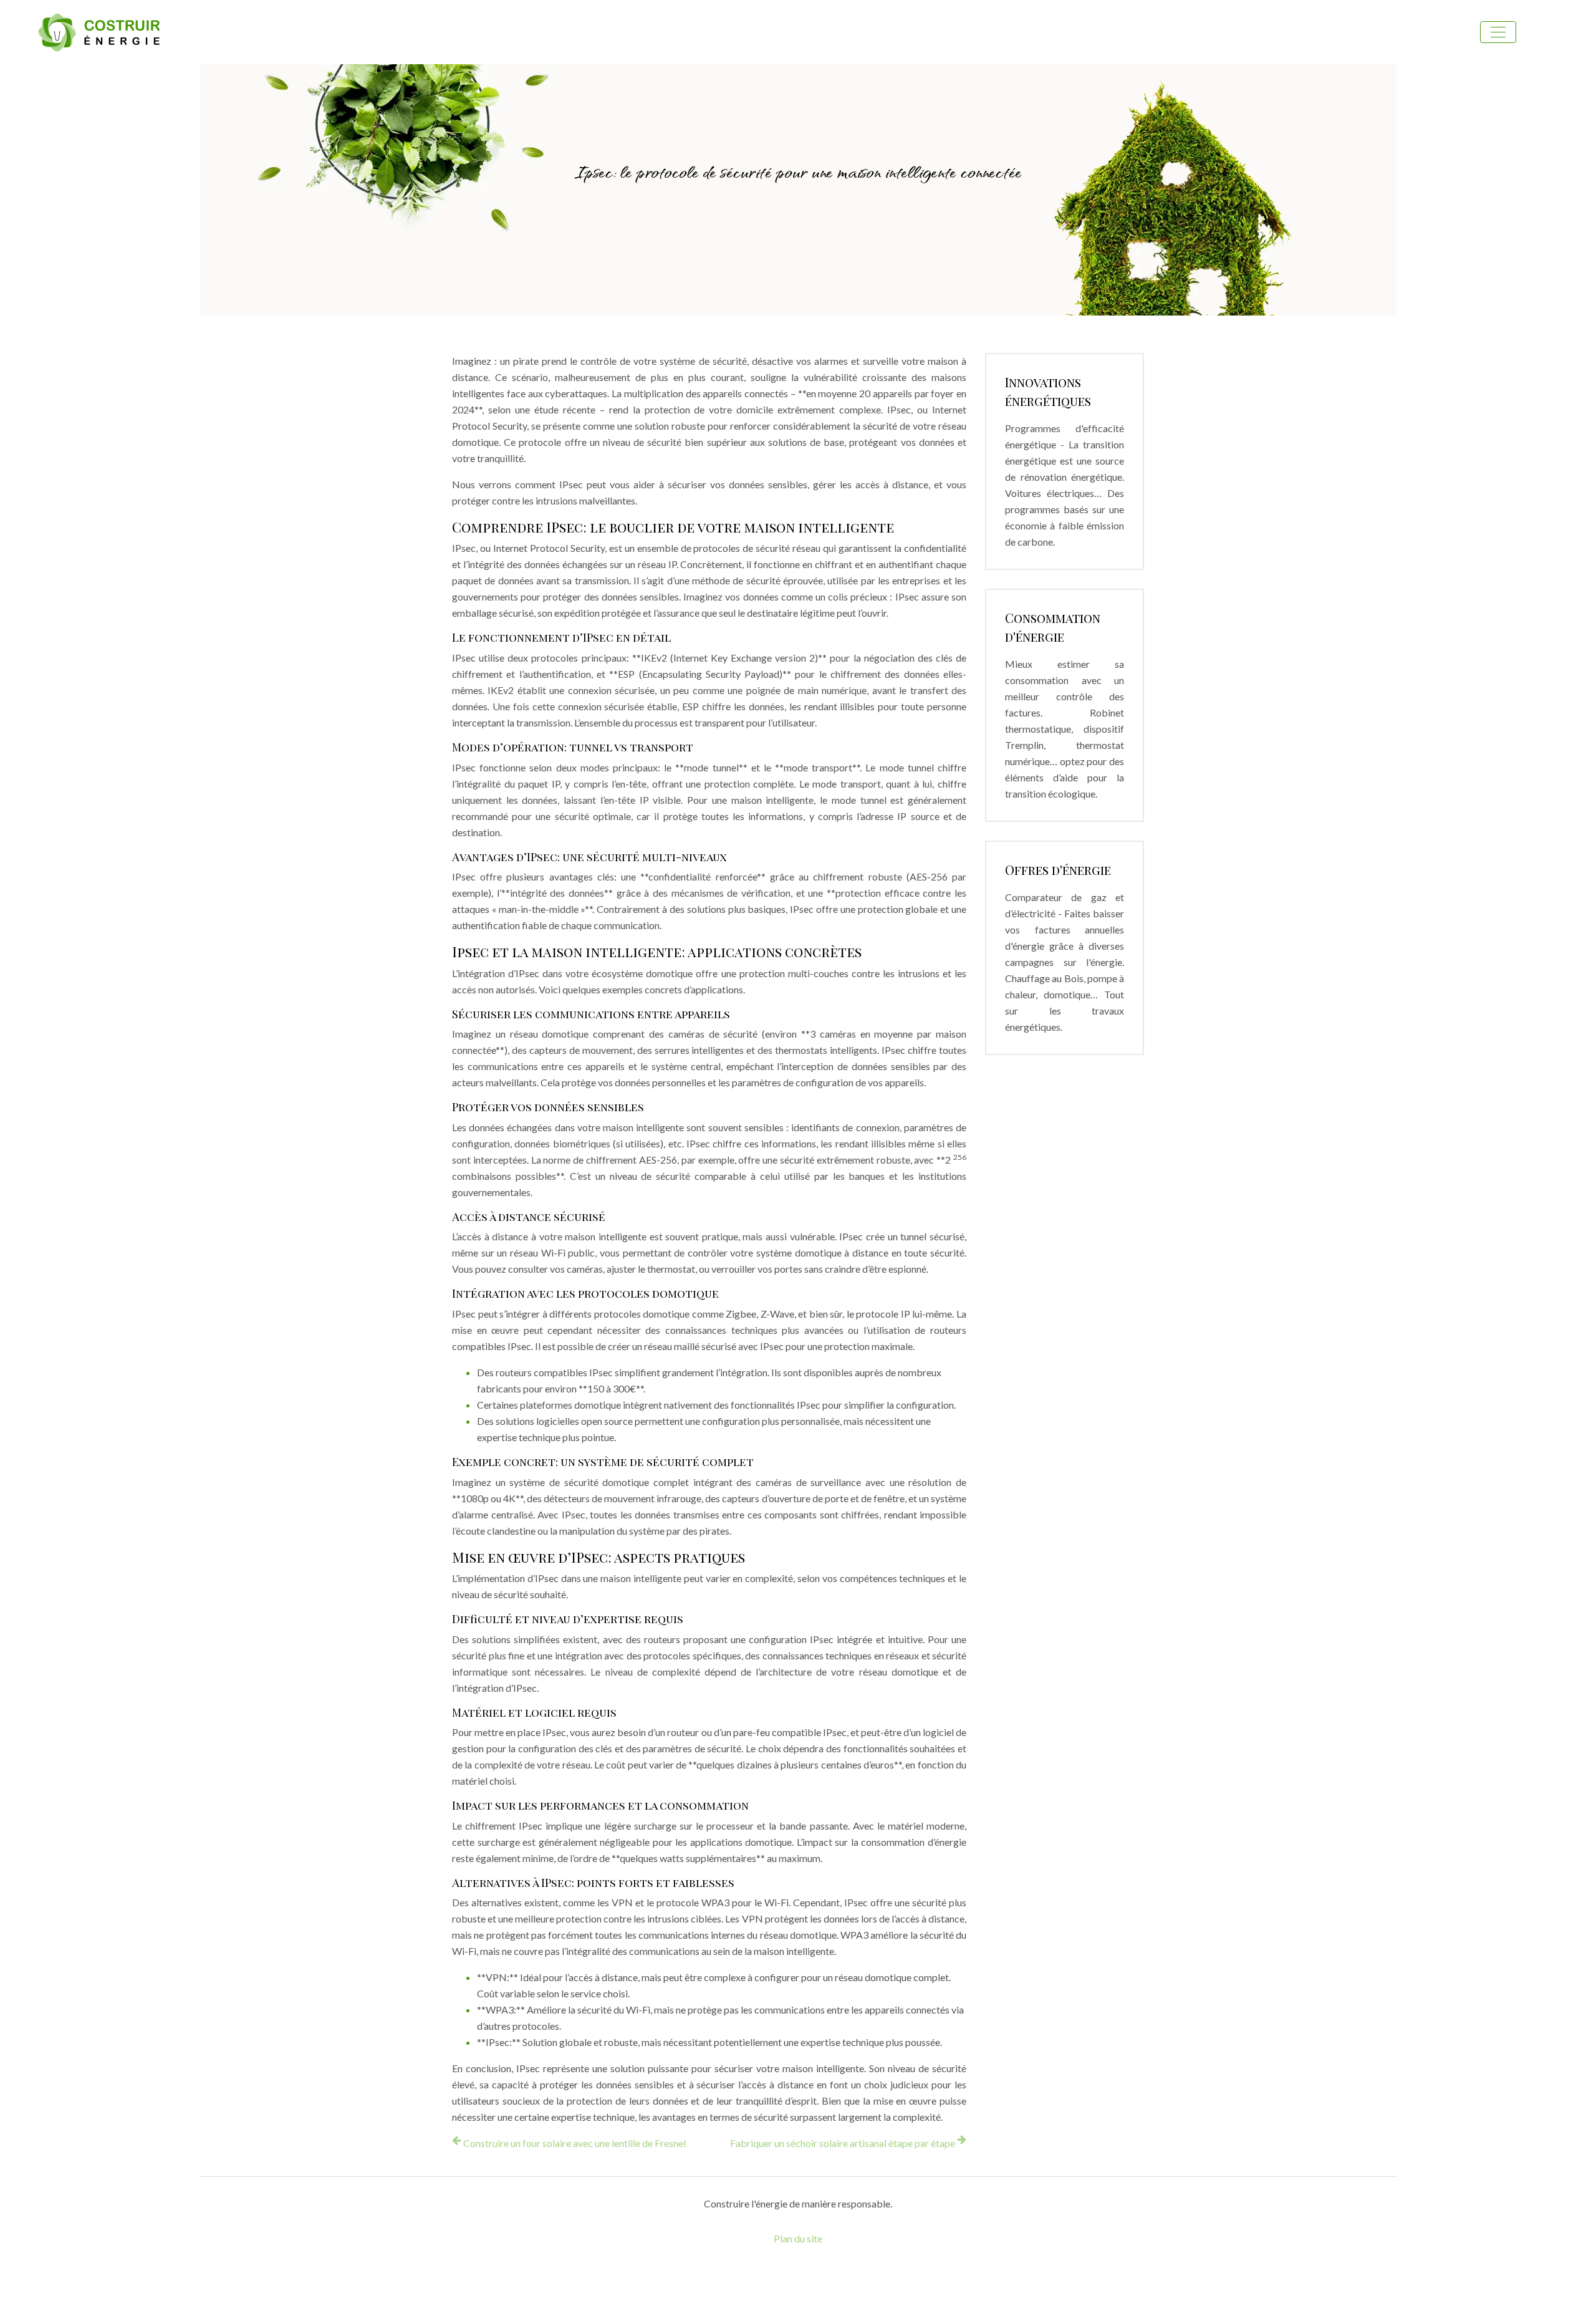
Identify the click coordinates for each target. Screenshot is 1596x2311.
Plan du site (798, 2238)
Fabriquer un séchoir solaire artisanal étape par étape (843, 2143)
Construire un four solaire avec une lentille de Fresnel (574, 2143)
